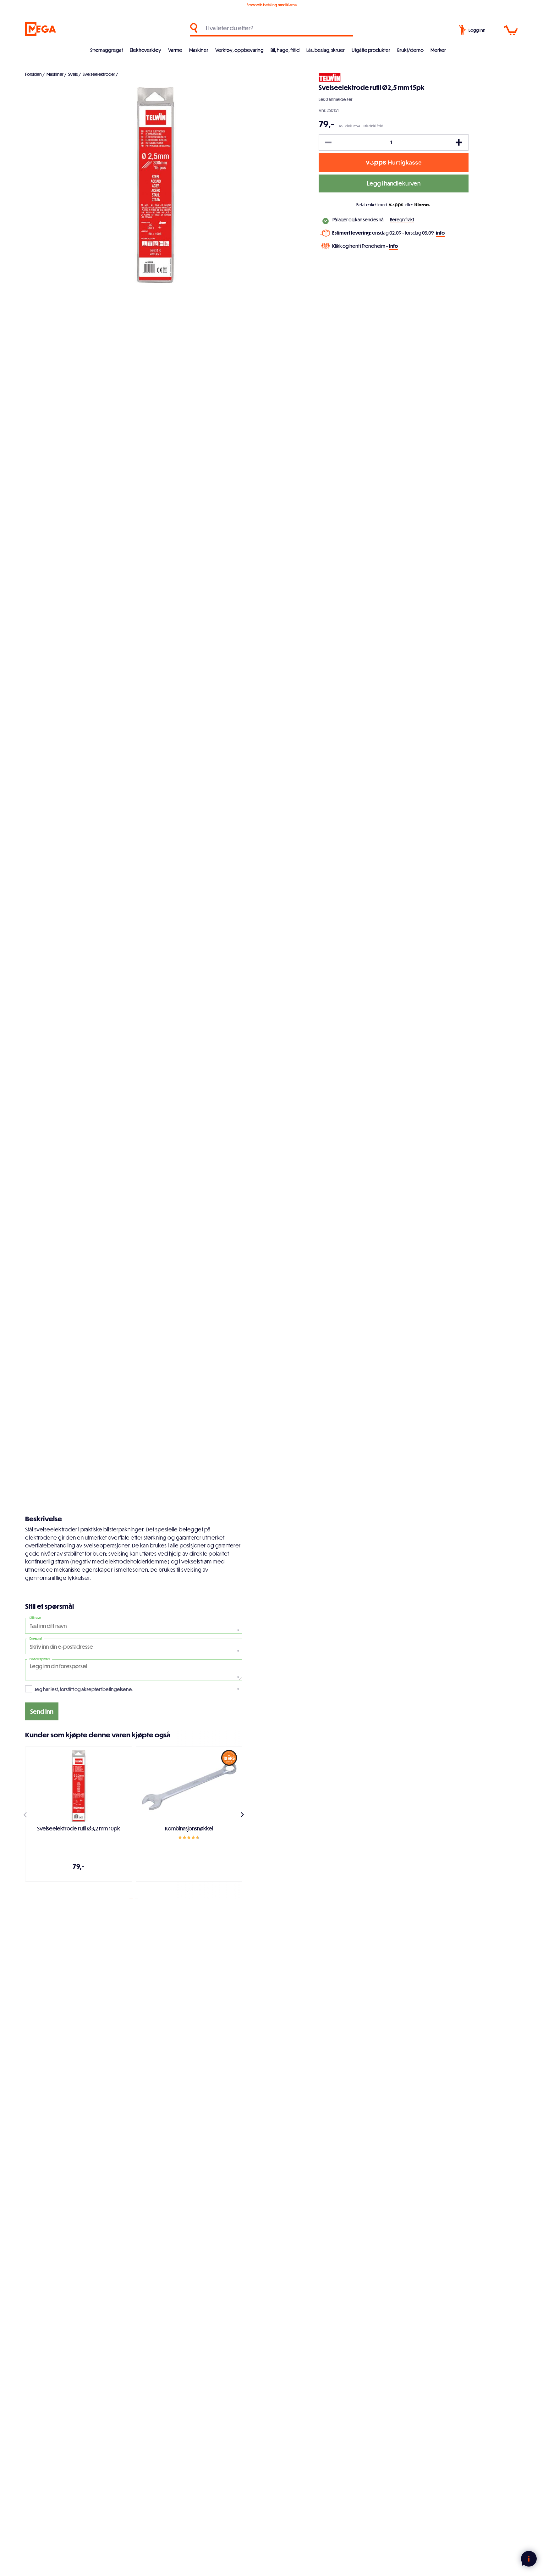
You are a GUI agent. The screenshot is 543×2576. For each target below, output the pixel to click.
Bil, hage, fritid (285, 50)
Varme (175, 50)
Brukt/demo (410, 50)
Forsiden (33, 74)
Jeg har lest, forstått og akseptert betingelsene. (84, 1689)
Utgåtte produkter (371, 50)
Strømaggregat (107, 50)
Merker (438, 50)
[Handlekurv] (511, 31)
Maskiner (199, 50)
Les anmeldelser (335, 99)
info (440, 233)
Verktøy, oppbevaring (239, 50)
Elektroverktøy (145, 50)
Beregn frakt (402, 220)
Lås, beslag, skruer (326, 50)
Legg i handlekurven (394, 183)
